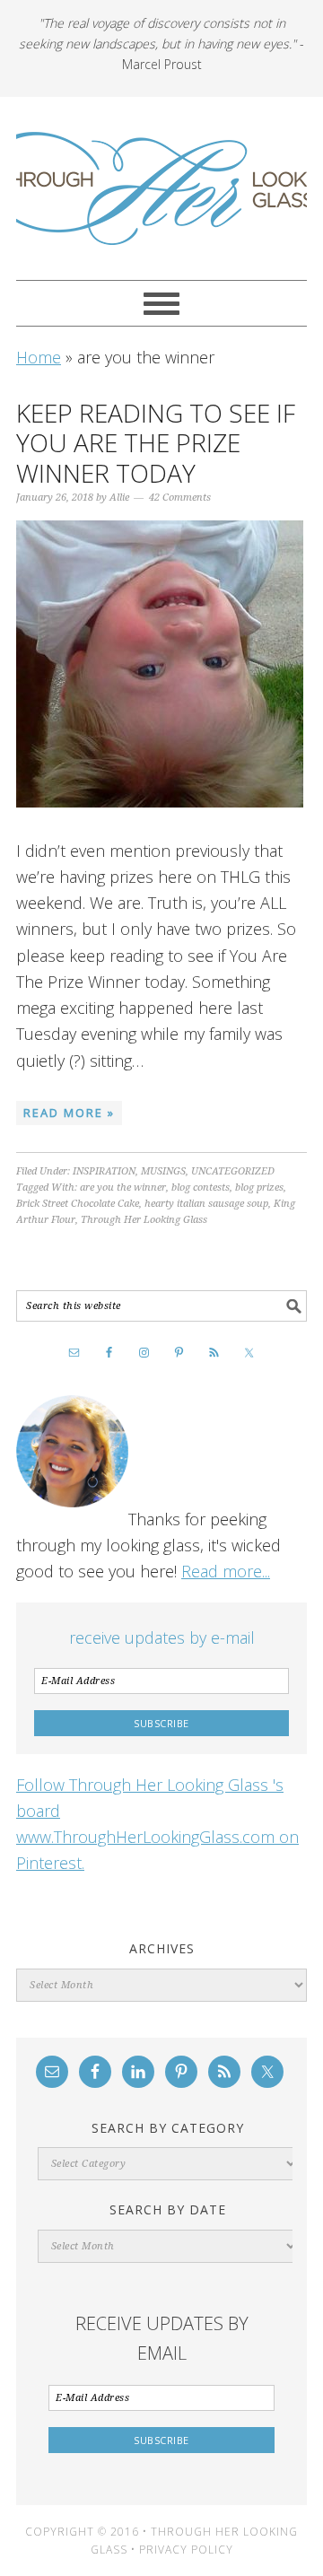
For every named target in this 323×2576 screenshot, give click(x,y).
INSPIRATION (104, 1171)
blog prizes (259, 1188)
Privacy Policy (186, 2550)
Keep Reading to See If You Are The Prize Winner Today (156, 443)
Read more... (226, 1571)
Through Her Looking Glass (161, 188)
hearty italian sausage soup (206, 1204)
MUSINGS (163, 1171)
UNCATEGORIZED (233, 1171)
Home (39, 357)
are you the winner (123, 1188)
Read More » (69, 1113)
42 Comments (180, 498)
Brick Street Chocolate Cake (78, 1204)
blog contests (201, 1188)
